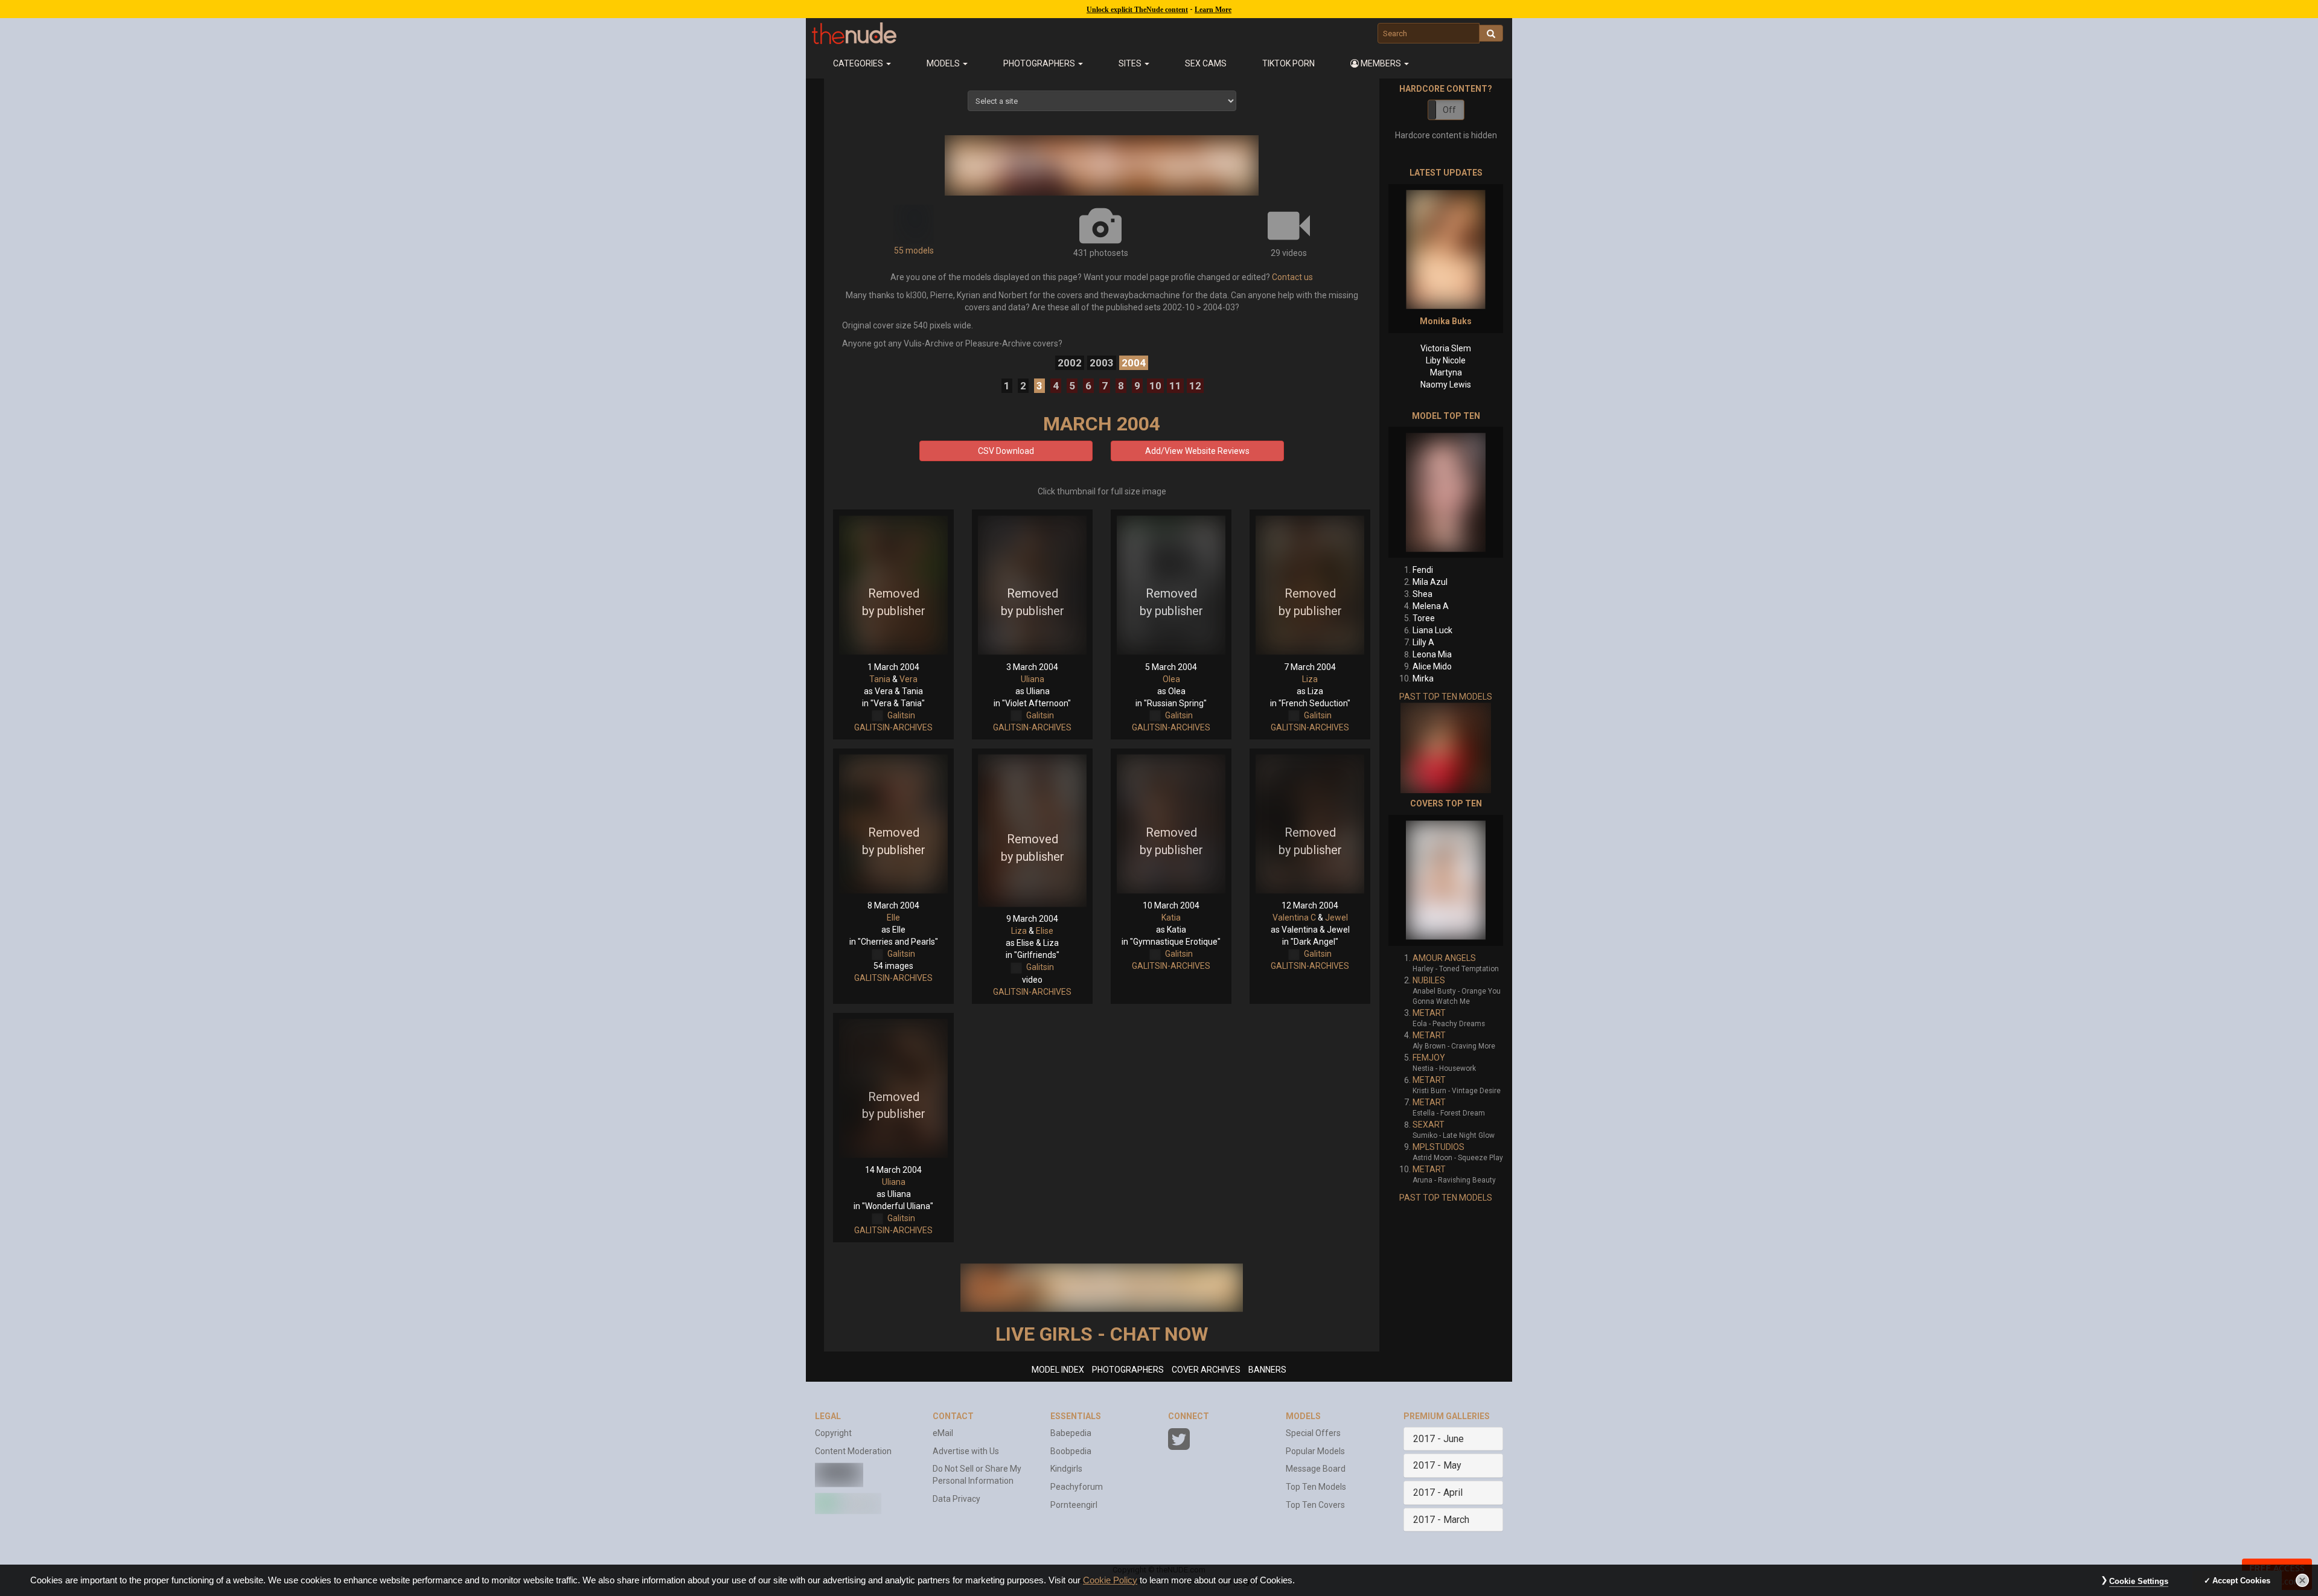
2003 (1102, 363)
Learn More (1213, 10)
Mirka (1423, 678)
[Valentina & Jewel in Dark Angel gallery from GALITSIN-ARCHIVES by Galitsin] (1310, 824)
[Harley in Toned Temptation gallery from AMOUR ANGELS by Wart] (1446, 880)
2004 (1134, 363)
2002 (1070, 363)
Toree (1424, 618)
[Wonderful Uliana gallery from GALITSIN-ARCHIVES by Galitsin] (893, 1088)
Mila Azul (1430, 582)
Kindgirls (1066, 1469)
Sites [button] (1131, 63)
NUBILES (1429, 980)
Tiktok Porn (1288, 63)
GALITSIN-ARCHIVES (893, 727)
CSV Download (1006, 451)
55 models (914, 251)
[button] (1380, 63)
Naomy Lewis (1446, 385)
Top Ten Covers (1315, 1505)
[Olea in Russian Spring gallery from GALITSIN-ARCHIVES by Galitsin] (1171, 585)
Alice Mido (1432, 666)
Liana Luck (1432, 630)
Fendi (1423, 570)
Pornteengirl (1074, 1505)
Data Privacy (956, 1499)
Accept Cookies (2241, 1581)
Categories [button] (859, 63)
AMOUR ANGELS (1444, 958)
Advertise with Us (966, 1451)
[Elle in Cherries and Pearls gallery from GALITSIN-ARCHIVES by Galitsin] (893, 824)
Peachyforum (1077, 1487)
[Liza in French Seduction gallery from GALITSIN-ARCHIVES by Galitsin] (1310, 585)
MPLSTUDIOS (1438, 1147)
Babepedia (1071, 1433)
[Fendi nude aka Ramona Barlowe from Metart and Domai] (1446, 492)
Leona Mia (1432, 654)
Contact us (1292, 277)
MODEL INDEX (1058, 1370)
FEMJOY (1429, 1058)
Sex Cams (1206, 63)
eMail (943, 1433)
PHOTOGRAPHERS (1128, 1370)
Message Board (1316, 1469)
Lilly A (1423, 642)
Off (1449, 110)
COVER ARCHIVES (1206, 1370)
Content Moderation (853, 1451)
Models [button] (944, 63)
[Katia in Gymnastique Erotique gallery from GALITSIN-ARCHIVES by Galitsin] (1171, 824)
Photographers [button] (1040, 63)
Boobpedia (1071, 1451)
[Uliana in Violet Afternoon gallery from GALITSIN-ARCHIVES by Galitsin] (1032, 585)
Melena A (1431, 606)
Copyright (833, 1433)
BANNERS (1267, 1370)
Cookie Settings (2139, 1581)
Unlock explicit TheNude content (1137, 10)
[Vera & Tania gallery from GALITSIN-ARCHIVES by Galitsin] (893, 585)
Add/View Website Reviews (1197, 451)
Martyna (1446, 372)
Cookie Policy (1110, 1580)
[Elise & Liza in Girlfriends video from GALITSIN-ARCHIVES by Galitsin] (1032, 831)
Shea (1422, 594)
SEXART (1429, 1125)
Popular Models (1315, 1451)
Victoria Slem (1446, 348)
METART (1429, 1013)
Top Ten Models (1316, 1487)
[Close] (2302, 1580)
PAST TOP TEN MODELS (1446, 697)
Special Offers (1313, 1433)
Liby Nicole (1446, 360)
